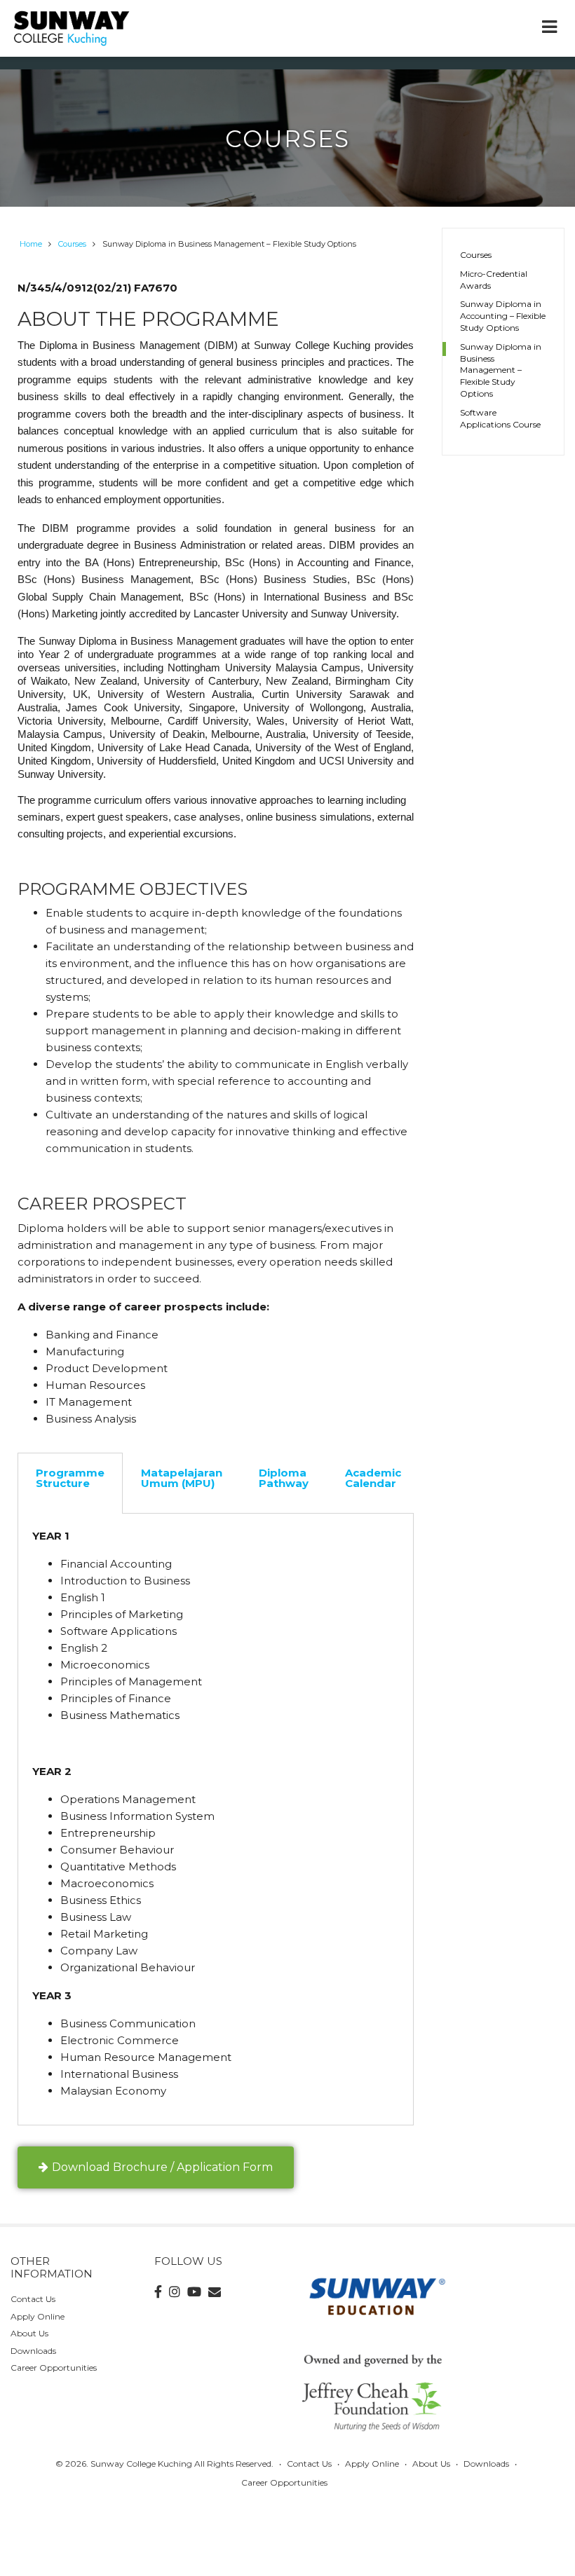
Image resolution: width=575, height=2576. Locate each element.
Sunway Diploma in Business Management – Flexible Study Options (501, 370)
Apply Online (38, 2316)
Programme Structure (70, 1478)
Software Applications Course (500, 418)
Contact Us (33, 2299)
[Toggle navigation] (549, 28)
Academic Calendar (373, 1478)
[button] (156, 2167)
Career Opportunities (54, 2368)
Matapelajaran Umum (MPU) (182, 1478)
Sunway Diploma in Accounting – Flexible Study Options (503, 316)
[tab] (70, 1483)
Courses (476, 255)
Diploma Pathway (284, 1478)
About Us (29, 2333)
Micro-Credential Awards (494, 280)
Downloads (33, 2351)
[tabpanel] (216, 1820)
